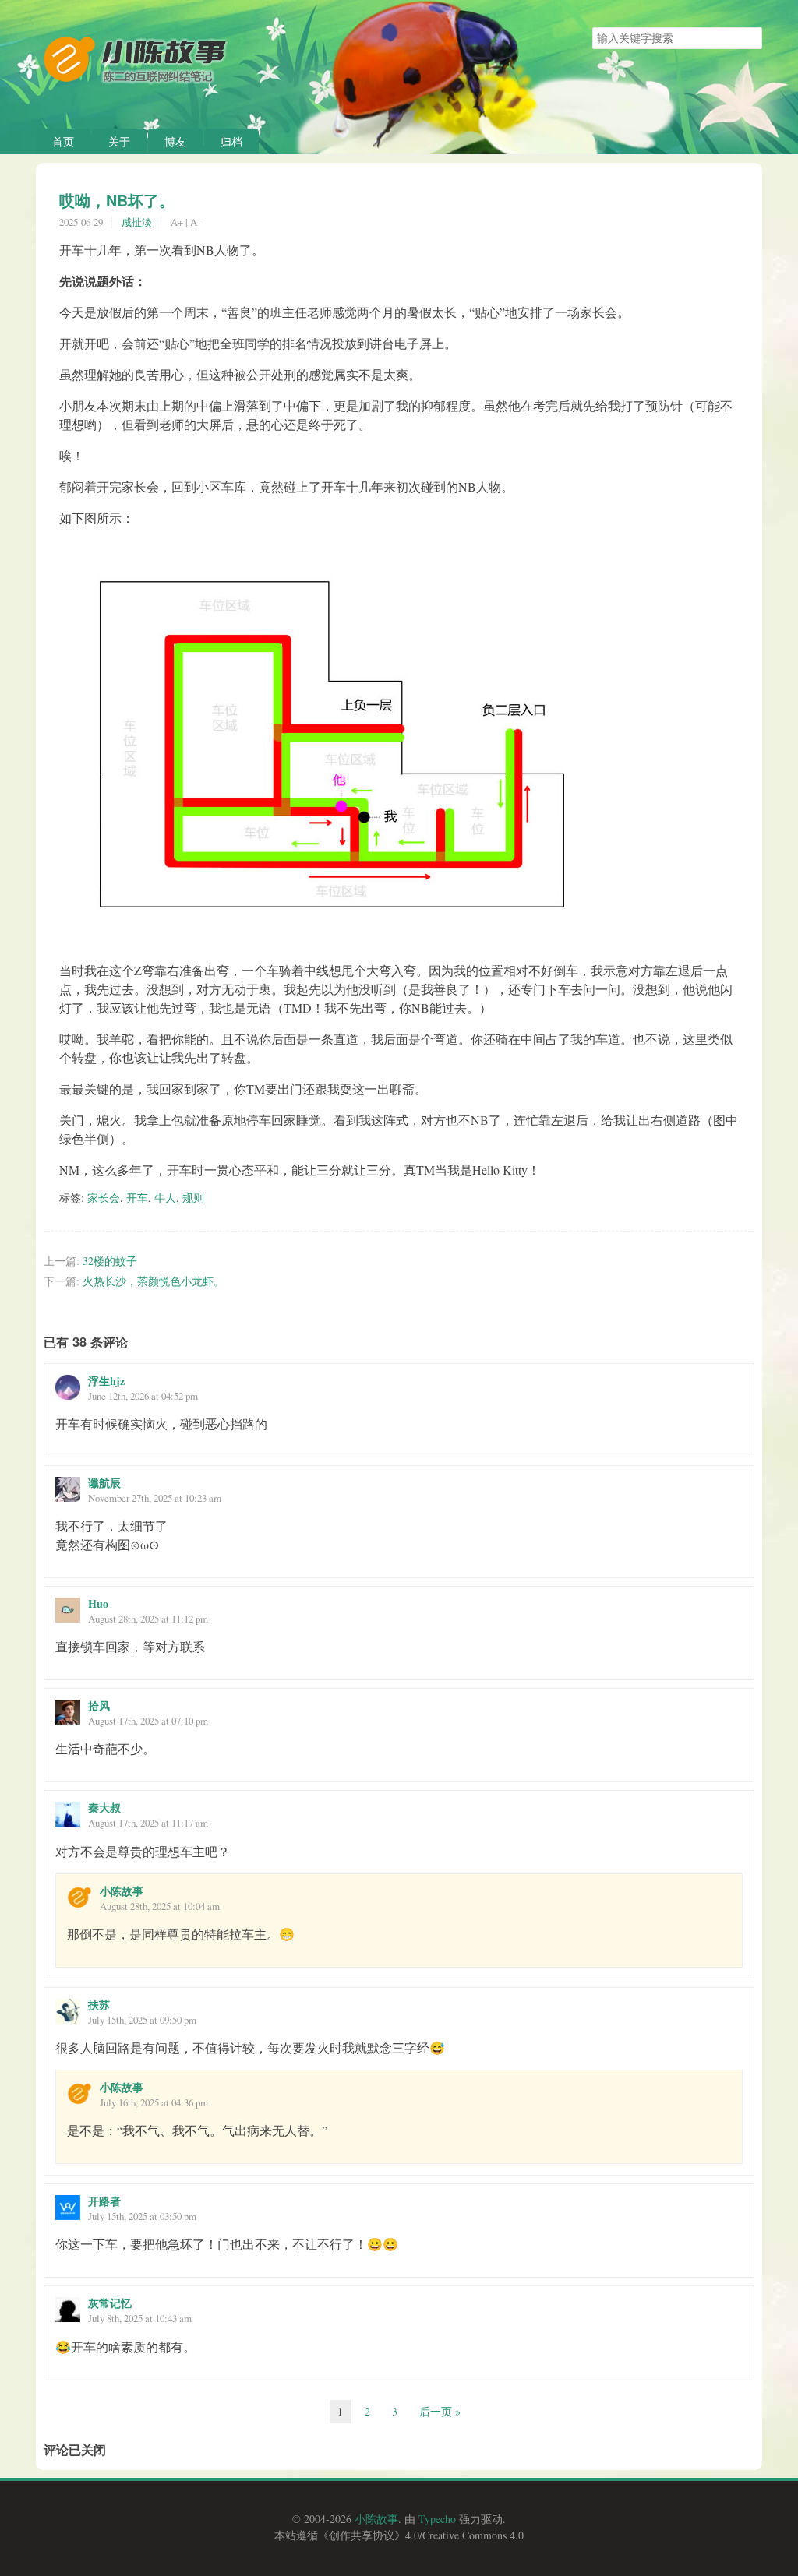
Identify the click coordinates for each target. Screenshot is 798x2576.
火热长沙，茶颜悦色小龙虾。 (154, 1281)
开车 (137, 1198)
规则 (193, 1198)
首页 (63, 141)
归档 (231, 141)
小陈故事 (122, 1891)
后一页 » (440, 2411)
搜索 (750, 38)
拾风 (99, 1706)
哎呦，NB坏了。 (117, 200)
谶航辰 (104, 1483)
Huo (98, 1603)
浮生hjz (106, 1381)
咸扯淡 (137, 222)
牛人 (165, 1198)
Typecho (437, 2519)
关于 (119, 141)
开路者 (104, 2201)
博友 (175, 141)
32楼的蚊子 (110, 1261)
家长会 (104, 1198)
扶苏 (99, 2005)
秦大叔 (104, 1808)
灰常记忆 (110, 2303)
